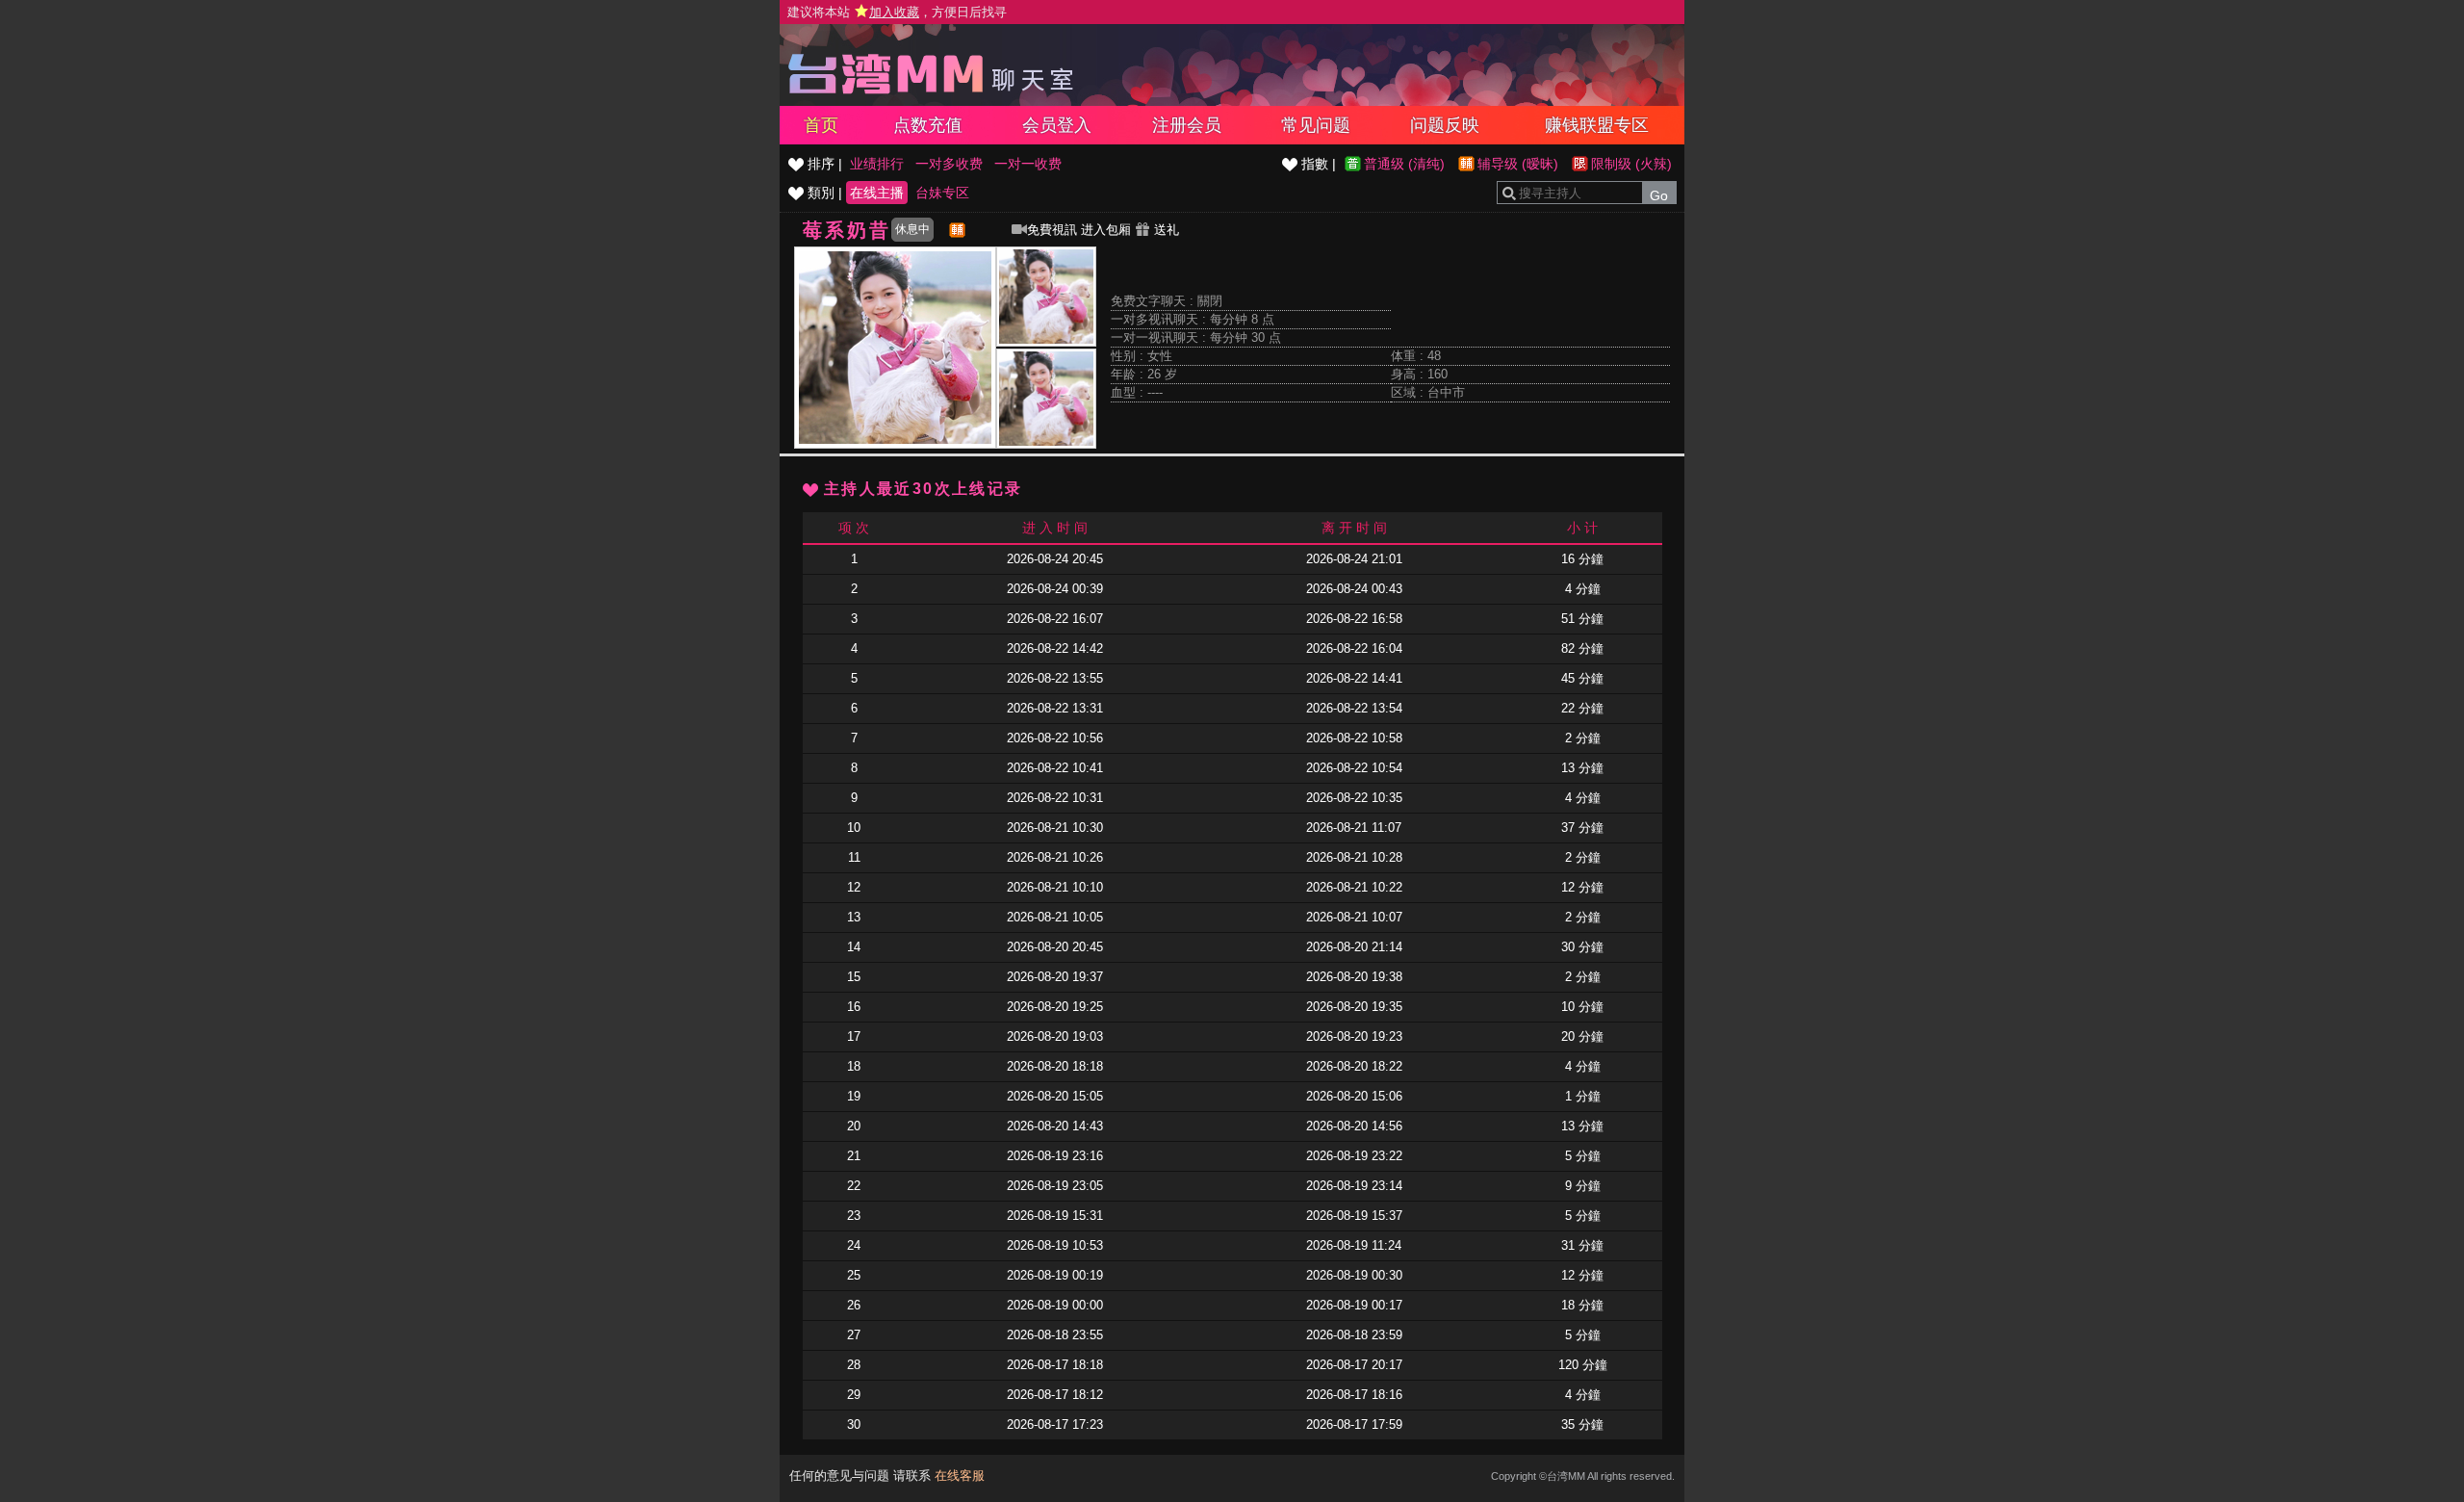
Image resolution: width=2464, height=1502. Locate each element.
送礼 (1165, 230)
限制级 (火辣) (1631, 164)
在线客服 (960, 1476)
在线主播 (877, 193)
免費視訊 (1052, 230)
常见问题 (1316, 125)
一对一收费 (1028, 164)
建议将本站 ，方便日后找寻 (897, 12)
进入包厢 (1106, 230)
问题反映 (1445, 125)
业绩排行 (877, 164)
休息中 (912, 229)
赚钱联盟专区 (1597, 125)
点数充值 (928, 125)
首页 (821, 125)
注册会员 (1187, 125)
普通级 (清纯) (1404, 164)
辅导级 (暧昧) (1518, 164)
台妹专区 (942, 193)
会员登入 (1057, 125)
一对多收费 (949, 164)
